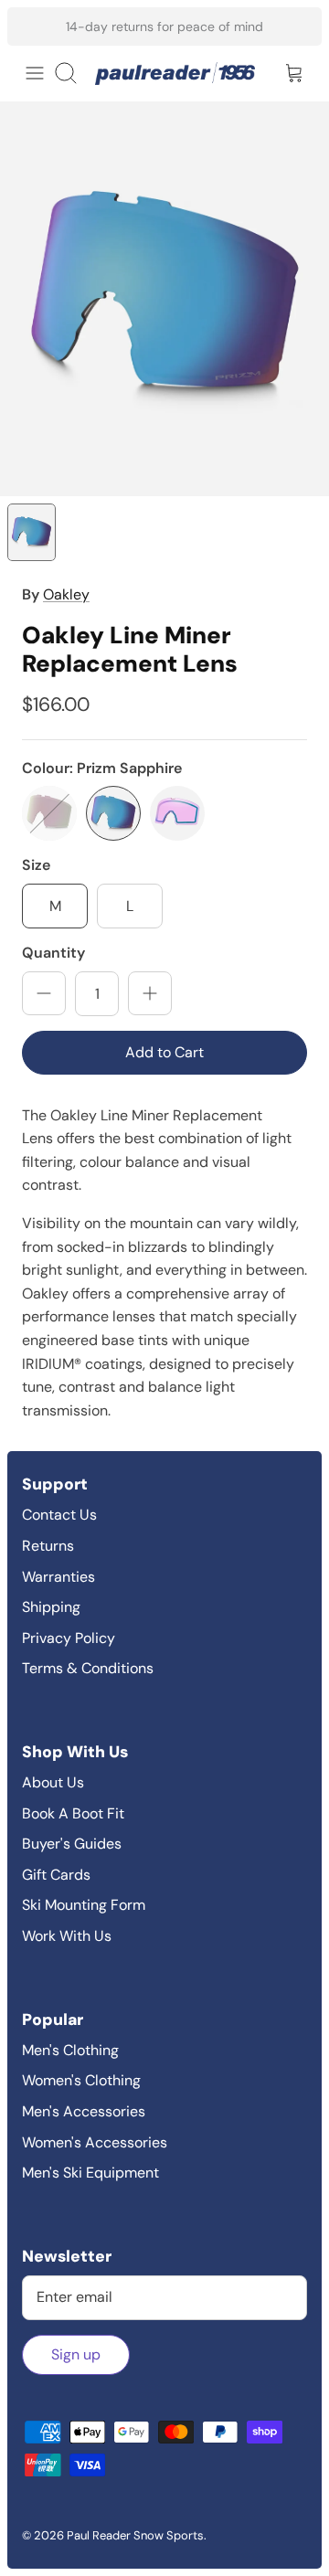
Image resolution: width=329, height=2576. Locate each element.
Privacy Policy (69, 1638)
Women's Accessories (95, 2142)
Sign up (76, 2354)
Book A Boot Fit (73, 1813)
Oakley (66, 594)
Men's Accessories (84, 2111)
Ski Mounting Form (84, 1905)
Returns (48, 1546)
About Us (53, 1782)
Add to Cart (164, 1052)
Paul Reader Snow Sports (135, 2535)
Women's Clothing (81, 2080)
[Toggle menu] (35, 73)
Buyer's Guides (72, 1844)
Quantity (53, 953)
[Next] (296, 27)
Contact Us (59, 1515)
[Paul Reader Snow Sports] (175, 74)
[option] (164, 299)
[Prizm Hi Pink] (49, 813)
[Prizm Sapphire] (113, 813)
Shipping (51, 1607)
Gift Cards (56, 1875)
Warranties (58, 1577)
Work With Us (67, 1936)
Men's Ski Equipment (90, 2173)
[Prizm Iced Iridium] (177, 813)
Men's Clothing (70, 2050)
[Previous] (33, 27)
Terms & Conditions (88, 1668)
